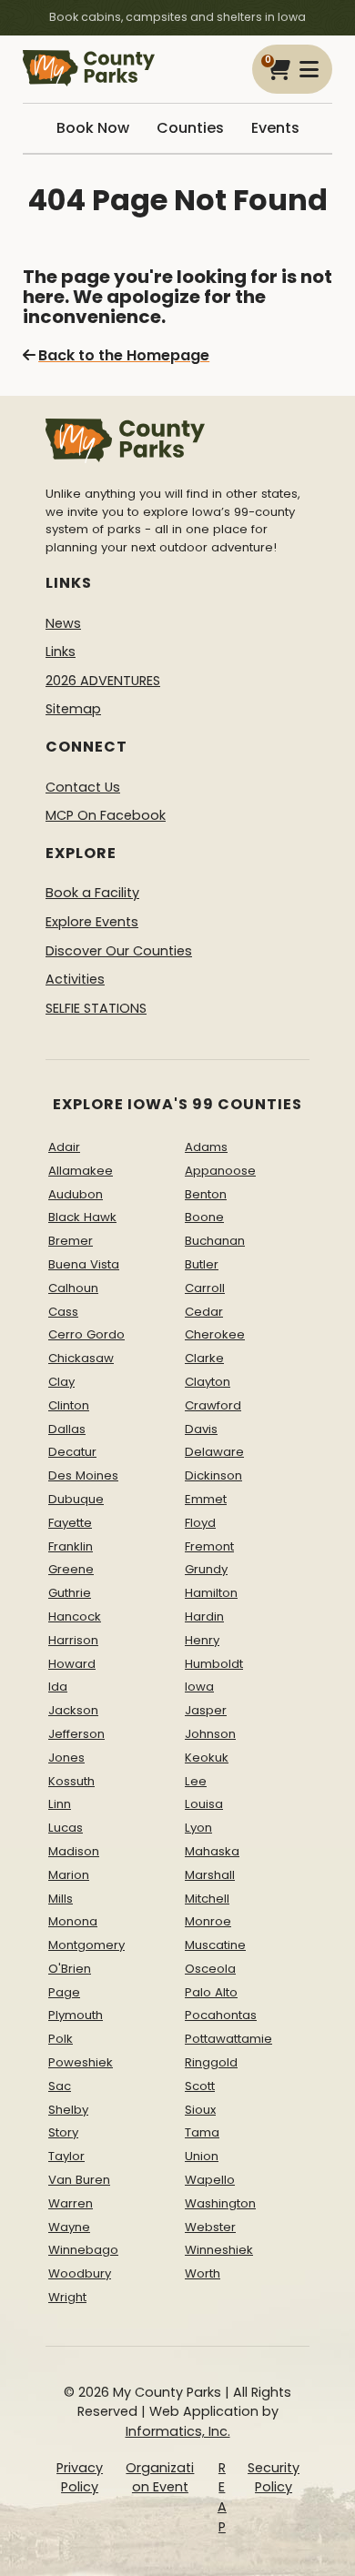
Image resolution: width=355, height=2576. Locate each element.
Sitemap (73, 709)
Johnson (210, 1734)
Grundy (206, 1569)
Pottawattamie (228, 2039)
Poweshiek (81, 2062)
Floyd (200, 1523)
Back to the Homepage (124, 355)
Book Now (93, 128)
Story (63, 2132)
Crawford (213, 1405)
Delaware (214, 1452)
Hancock (75, 1616)
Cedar (204, 1312)
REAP (222, 2497)
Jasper (206, 1710)
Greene (71, 1569)
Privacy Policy (80, 2478)
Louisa (204, 1804)
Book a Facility (92, 893)
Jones (66, 1758)
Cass (63, 1312)
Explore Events (92, 922)
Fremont (209, 1546)
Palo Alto (211, 1992)
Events (275, 128)
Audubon (76, 1194)
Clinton (69, 1405)
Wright (67, 2297)
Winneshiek (219, 2250)
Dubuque (76, 1499)
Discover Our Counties (119, 951)
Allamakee (81, 1171)
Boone (204, 1217)
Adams (206, 1147)
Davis (201, 1429)
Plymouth (76, 2015)
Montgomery (86, 1945)
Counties (190, 128)
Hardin (204, 1616)
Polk (61, 2039)
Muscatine (215, 1945)
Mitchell (207, 1899)
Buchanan (215, 1241)
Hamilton (211, 1593)
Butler (202, 1264)
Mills (61, 1899)
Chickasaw (81, 1358)
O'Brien (70, 1969)
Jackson (73, 1710)
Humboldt (214, 1664)
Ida (58, 1687)
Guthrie (70, 1593)
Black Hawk (82, 1217)
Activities (75, 979)
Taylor (66, 2156)
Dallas (67, 1429)
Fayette (70, 1523)
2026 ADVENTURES (103, 681)
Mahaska (212, 1851)
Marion (69, 1875)
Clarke (204, 1358)
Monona (73, 1921)
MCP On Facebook (106, 815)
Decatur (72, 1452)
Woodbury (80, 2273)
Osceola (210, 1969)
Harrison (73, 1640)
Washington (220, 2203)
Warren (71, 2203)
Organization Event (160, 2478)
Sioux (200, 2110)
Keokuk (207, 1758)
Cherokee (215, 1334)
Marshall (210, 1875)
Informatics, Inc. (178, 2431)
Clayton (208, 1382)
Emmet (206, 1499)
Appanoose (220, 1171)
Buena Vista (84, 1264)
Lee (196, 1781)
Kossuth (71, 1781)
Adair (64, 1147)
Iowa (199, 1687)
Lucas (66, 1828)
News (63, 623)
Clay (61, 1382)
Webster (210, 2227)
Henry (202, 1640)
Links (61, 652)
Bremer (71, 1241)
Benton (206, 1194)
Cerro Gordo (86, 1334)
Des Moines (83, 1475)
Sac (60, 2086)
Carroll (205, 1288)
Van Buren (79, 2180)
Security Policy (274, 2478)
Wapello (210, 2180)
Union (202, 2156)
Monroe (208, 1921)
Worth (203, 2273)
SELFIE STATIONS (96, 1008)
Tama (202, 2132)
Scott (200, 2086)
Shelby (68, 2110)
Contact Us (83, 787)
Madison (74, 1851)
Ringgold (211, 2062)
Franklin (71, 1546)
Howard (72, 1664)
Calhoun (73, 1288)
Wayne (69, 2227)
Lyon (198, 1828)
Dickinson (213, 1475)
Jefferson (76, 1734)
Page (64, 1992)
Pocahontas (221, 2015)
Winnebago (83, 2250)
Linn (60, 1804)
